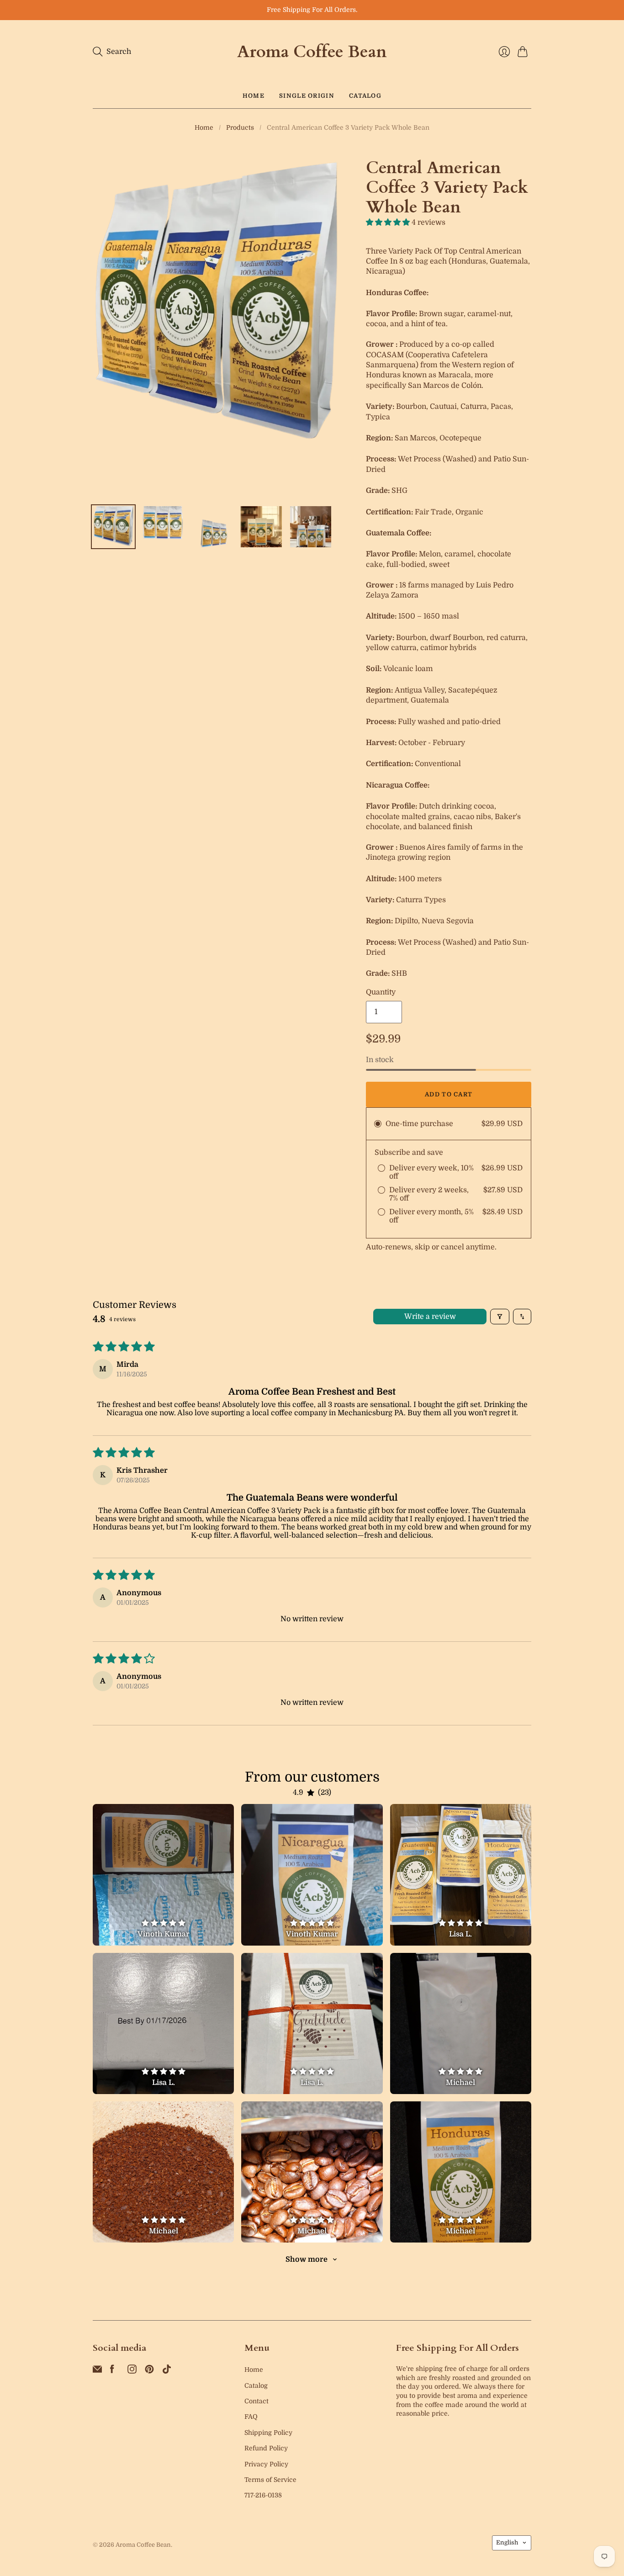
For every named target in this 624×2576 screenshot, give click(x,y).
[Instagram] (132, 2371)
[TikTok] (167, 2371)
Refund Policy (266, 2448)
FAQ (251, 2417)
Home (254, 96)
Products (240, 127)
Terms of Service (270, 2480)
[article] (163, 1875)
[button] (389, 222)
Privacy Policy (266, 2464)
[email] (97, 2371)
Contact (256, 2401)
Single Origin (307, 96)
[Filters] (500, 1317)
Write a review (430, 1317)
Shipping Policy (268, 2433)
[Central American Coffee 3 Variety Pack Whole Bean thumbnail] (113, 527)
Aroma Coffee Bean (312, 52)
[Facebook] (112, 2371)
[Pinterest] (149, 2371)
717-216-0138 (263, 2495)
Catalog (365, 96)
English (507, 2542)
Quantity (381, 992)
